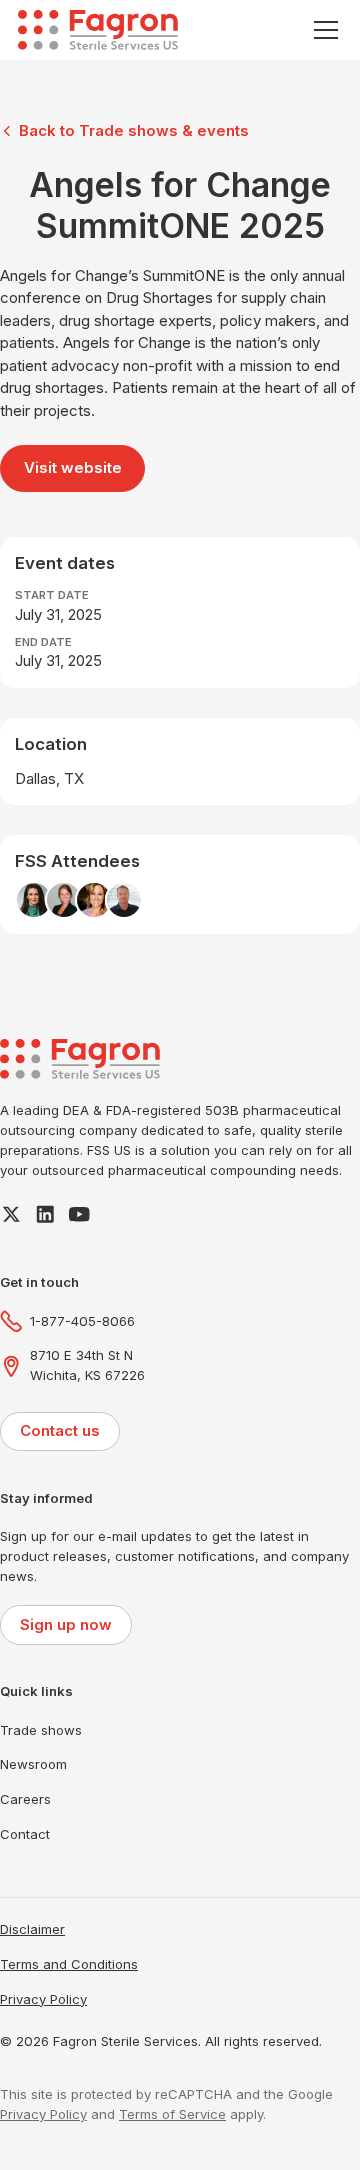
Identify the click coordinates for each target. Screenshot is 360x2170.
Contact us (60, 1430)
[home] (98, 30)
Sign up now (66, 1624)
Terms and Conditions (69, 1964)
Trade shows (41, 1730)
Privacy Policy (43, 1999)
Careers (25, 1799)
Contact (25, 1834)
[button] (322, 30)
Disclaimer (32, 1929)
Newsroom (33, 1764)
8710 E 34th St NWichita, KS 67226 (87, 1365)
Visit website (73, 467)
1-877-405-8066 (82, 1321)
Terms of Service (172, 2114)
